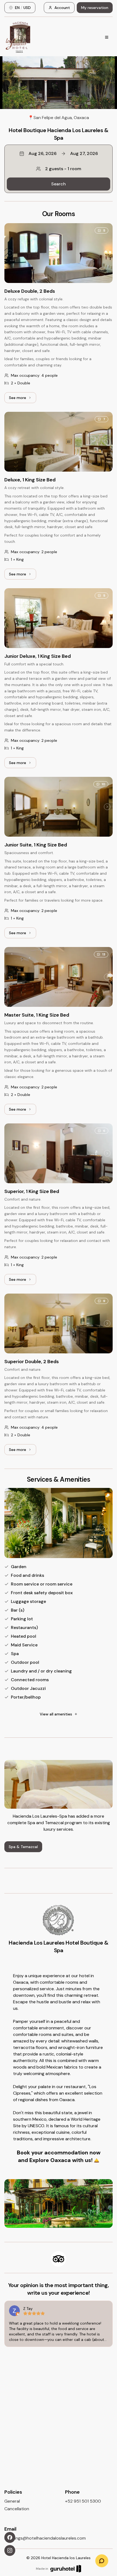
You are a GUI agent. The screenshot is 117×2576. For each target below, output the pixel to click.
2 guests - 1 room (63, 169)
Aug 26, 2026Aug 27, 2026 (63, 153)
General (12, 2501)
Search (59, 184)
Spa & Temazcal (23, 1847)
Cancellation (17, 2509)
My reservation (95, 8)
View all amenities (56, 1714)
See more (23, 399)
